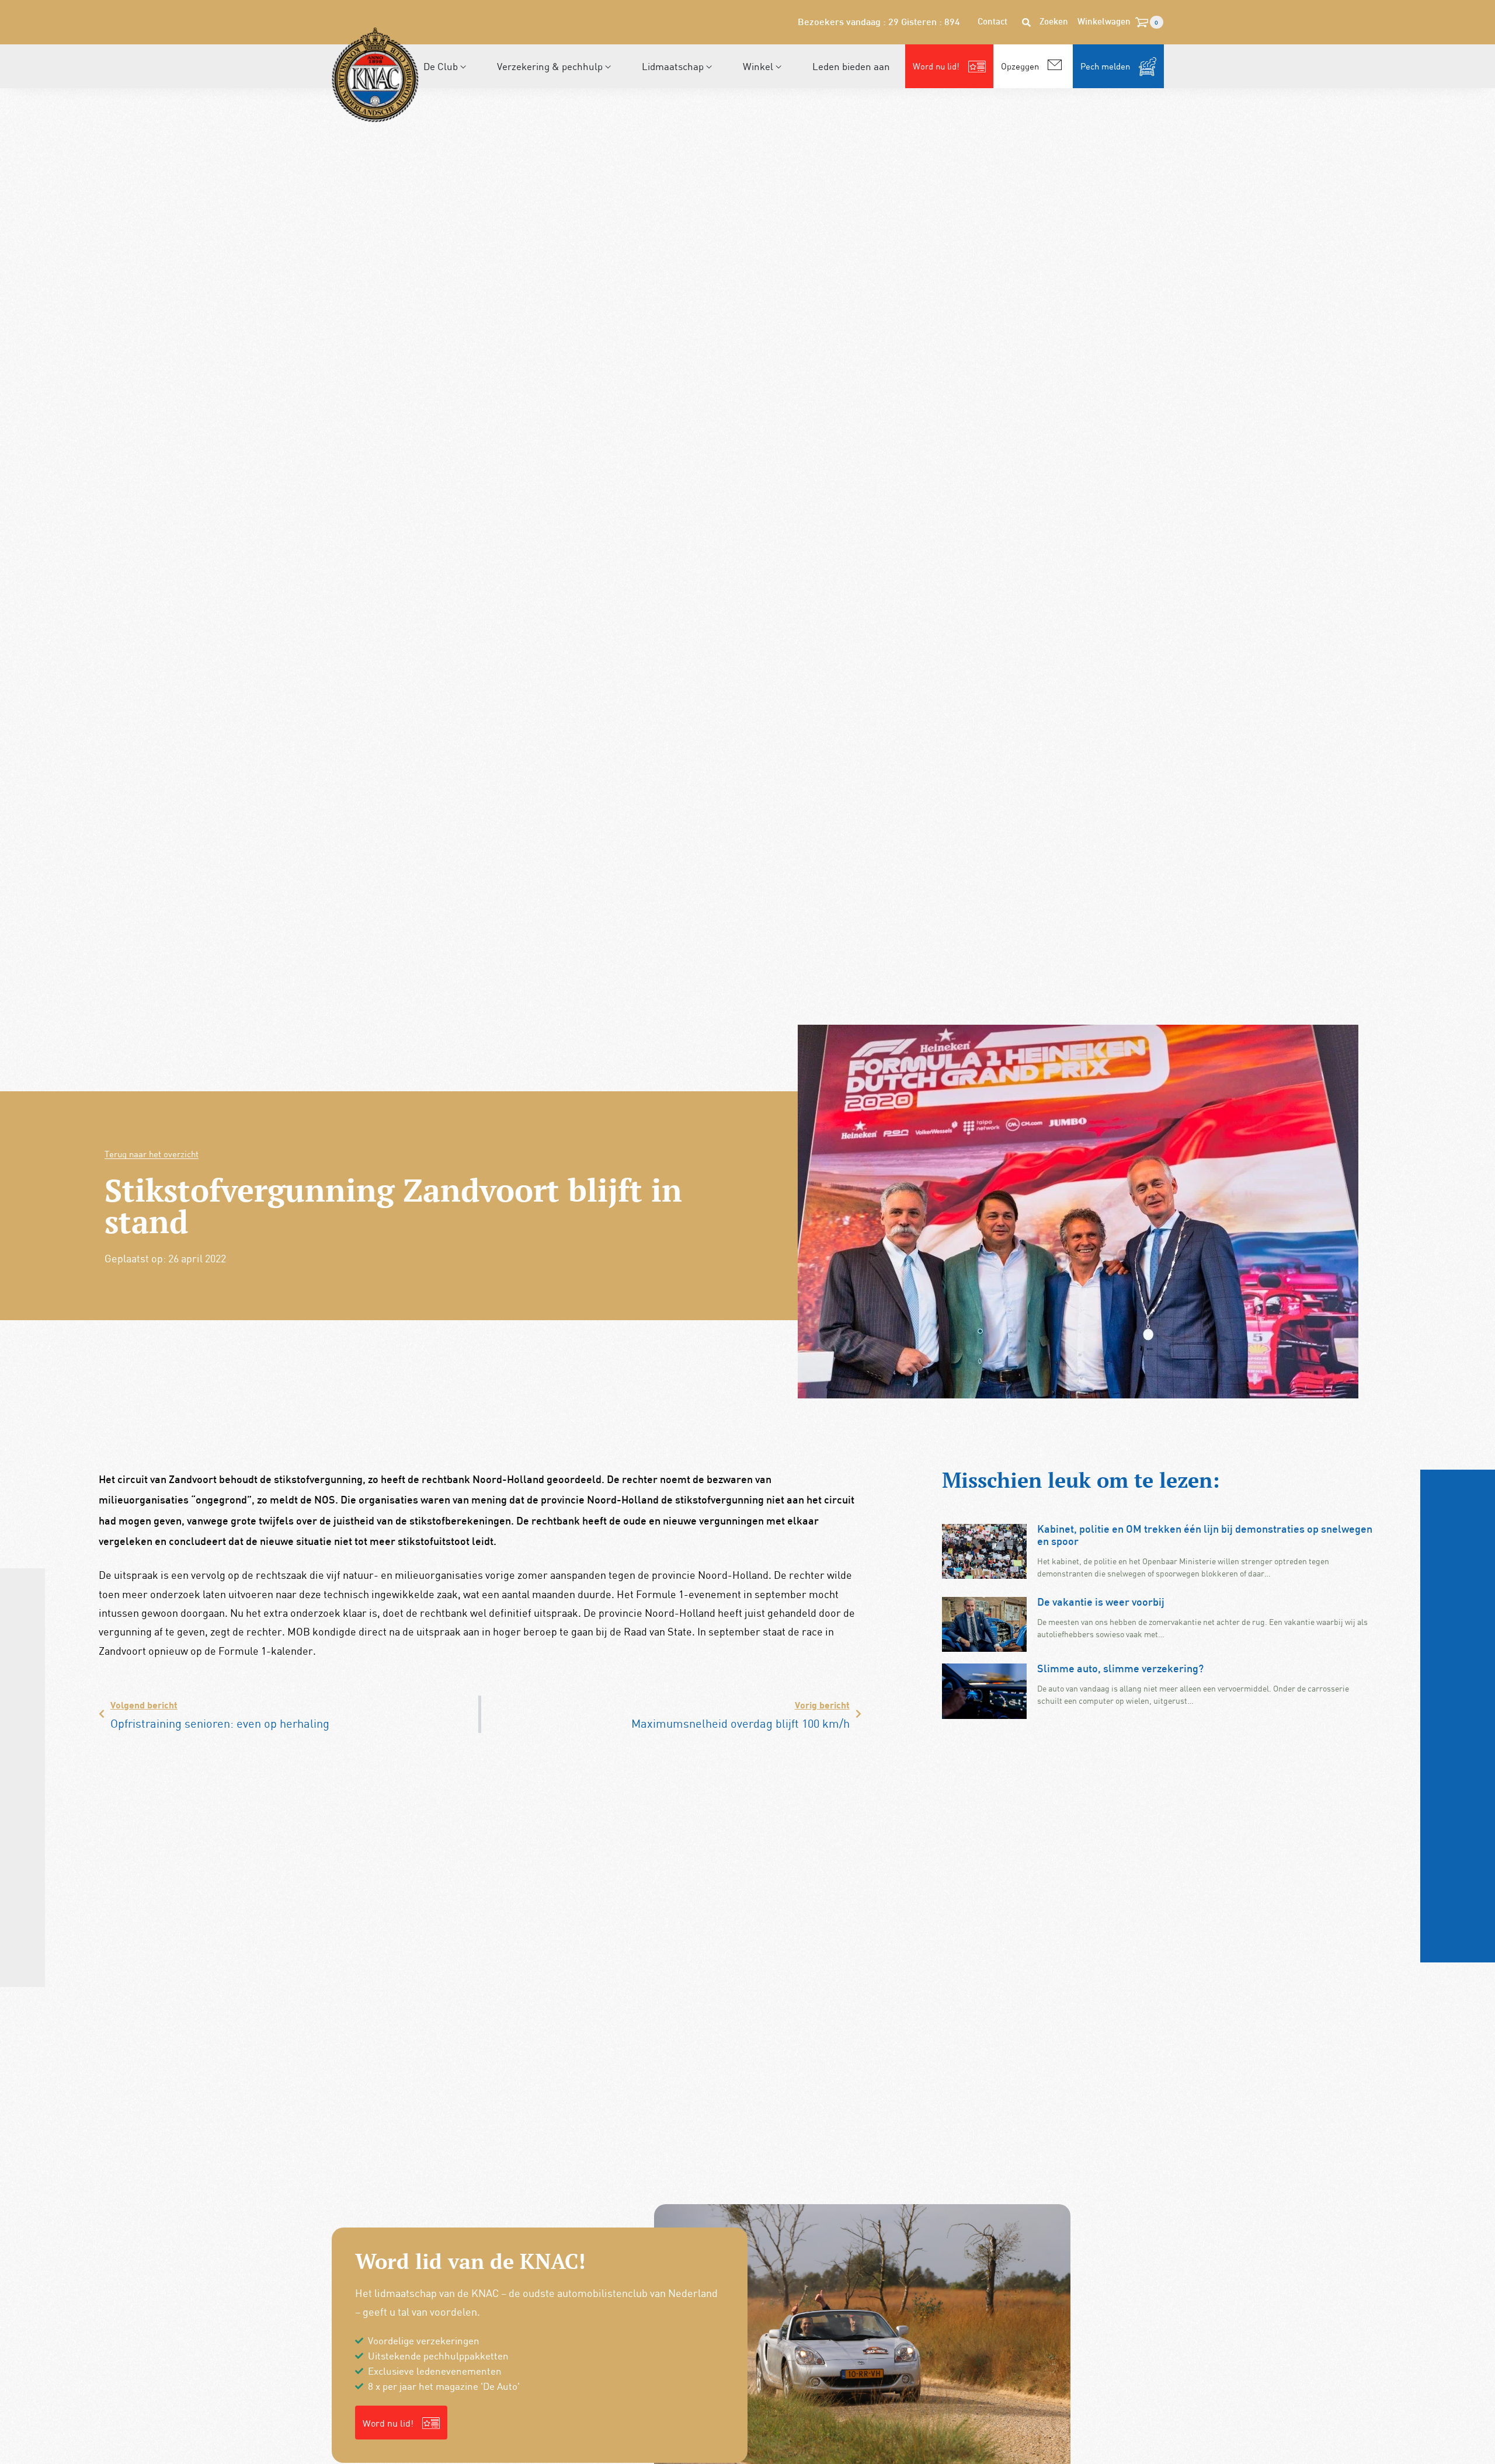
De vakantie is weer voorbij (1101, 1603)
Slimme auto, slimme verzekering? (1120, 1670)
